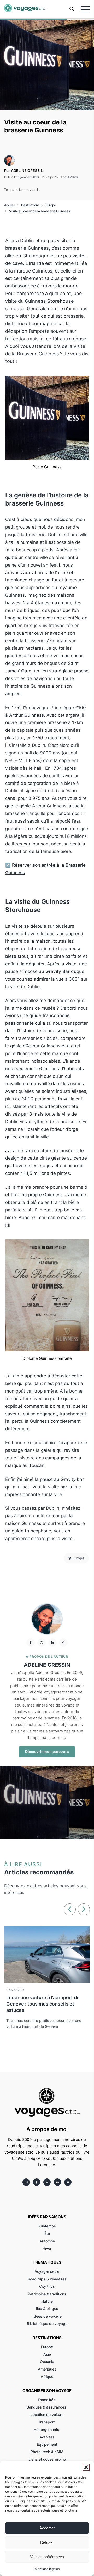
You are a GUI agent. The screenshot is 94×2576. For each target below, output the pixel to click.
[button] (86, 2467)
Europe (47, 2347)
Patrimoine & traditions (47, 2294)
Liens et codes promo (47, 2459)
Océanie (47, 2362)
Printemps (47, 2226)
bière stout (17, 956)
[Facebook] (31, 1643)
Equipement (47, 2444)
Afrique (47, 2376)
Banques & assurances (47, 2407)
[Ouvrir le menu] (85, 9)
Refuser (47, 2542)
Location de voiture (47, 2414)
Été (47, 2233)
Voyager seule (47, 2271)
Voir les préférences (47, 2557)
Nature (47, 2301)
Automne (47, 2241)
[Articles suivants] (84, 1909)
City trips (47, 2286)
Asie (47, 2354)
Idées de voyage (47, 2316)
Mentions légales (47, 2569)
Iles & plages (47, 2309)
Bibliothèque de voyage (47, 2324)
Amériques (47, 2369)
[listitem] (26, 2182)
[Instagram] (42, 1643)
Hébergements (47, 2429)
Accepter (47, 2528)
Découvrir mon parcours (47, 1751)
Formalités (47, 2400)
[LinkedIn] (52, 1643)
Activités (47, 2437)
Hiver (47, 2248)
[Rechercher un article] (72, 10)
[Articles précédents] (70, 1909)
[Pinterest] (63, 1643)
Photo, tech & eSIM (47, 2452)
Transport (47, 2422)
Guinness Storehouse (49, 301)
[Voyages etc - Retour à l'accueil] (25, 9)
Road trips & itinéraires (47, 2279)
